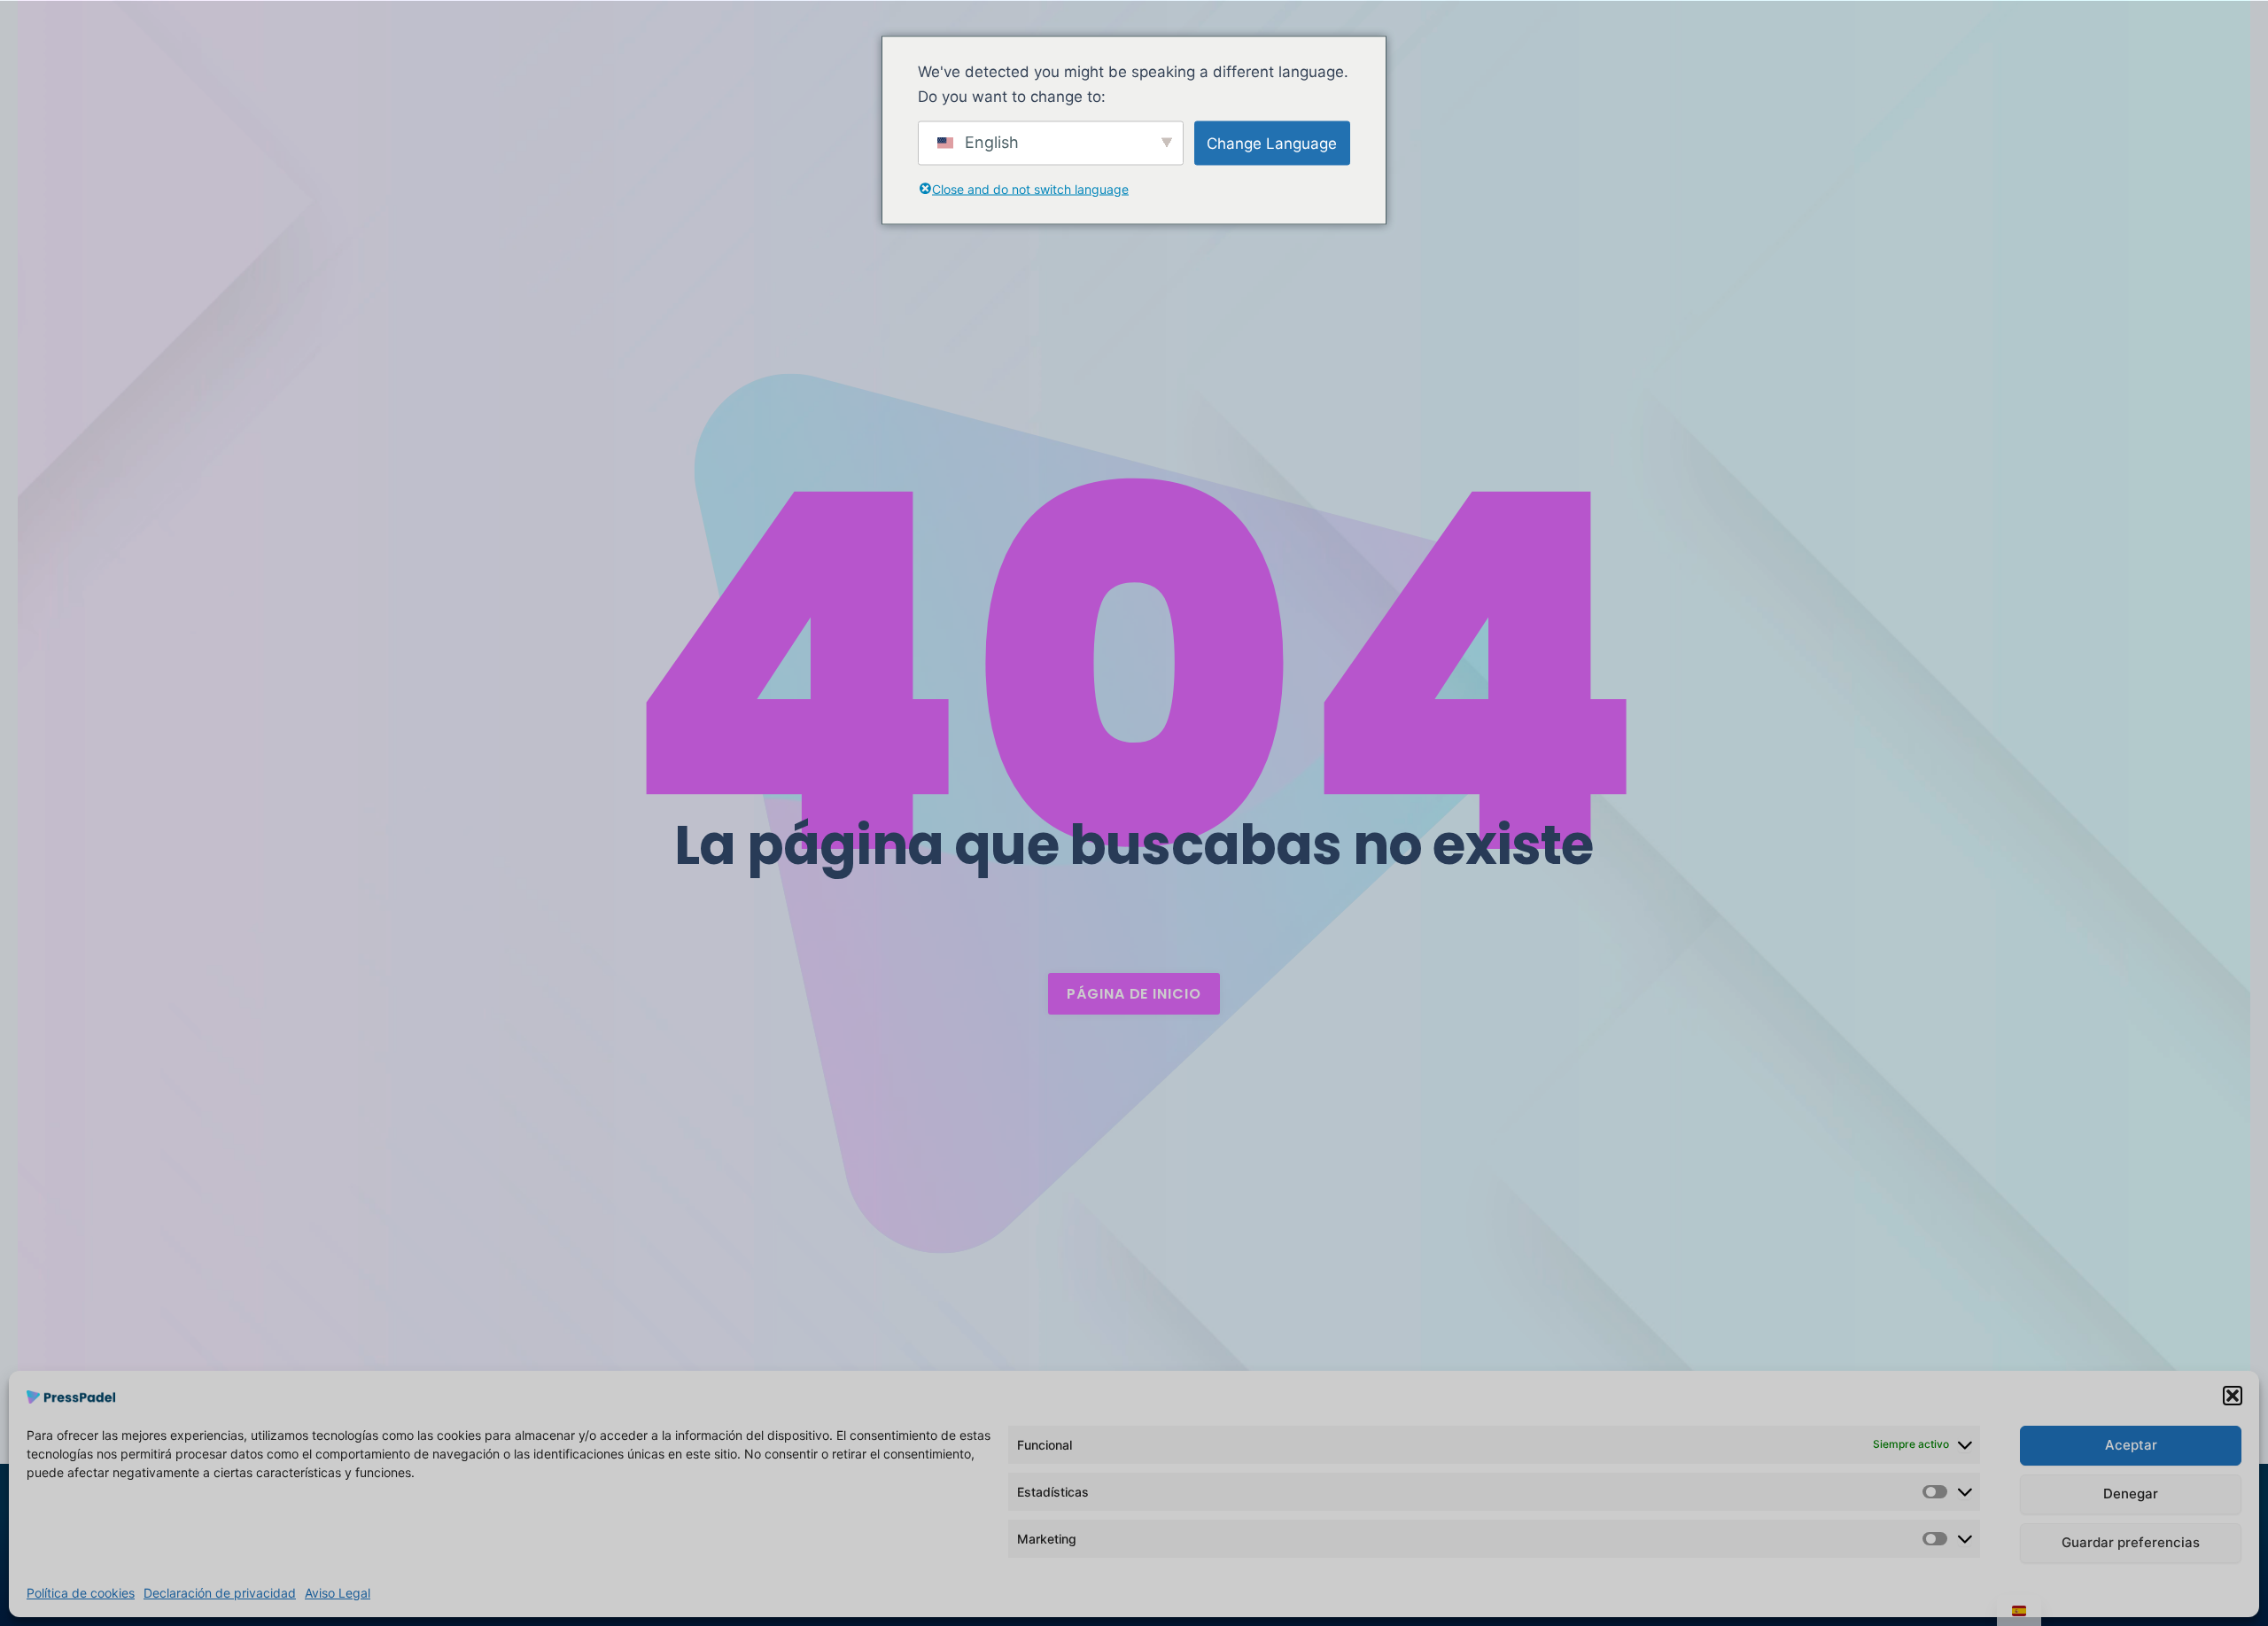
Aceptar (2131, 1445)
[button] (2233, 1396)
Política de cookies (81, 1593)
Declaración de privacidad (220, 1593)
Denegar (2131, 1494)
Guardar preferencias (2131, 1542)
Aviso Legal (338, 1593)
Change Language (1272, 143)
